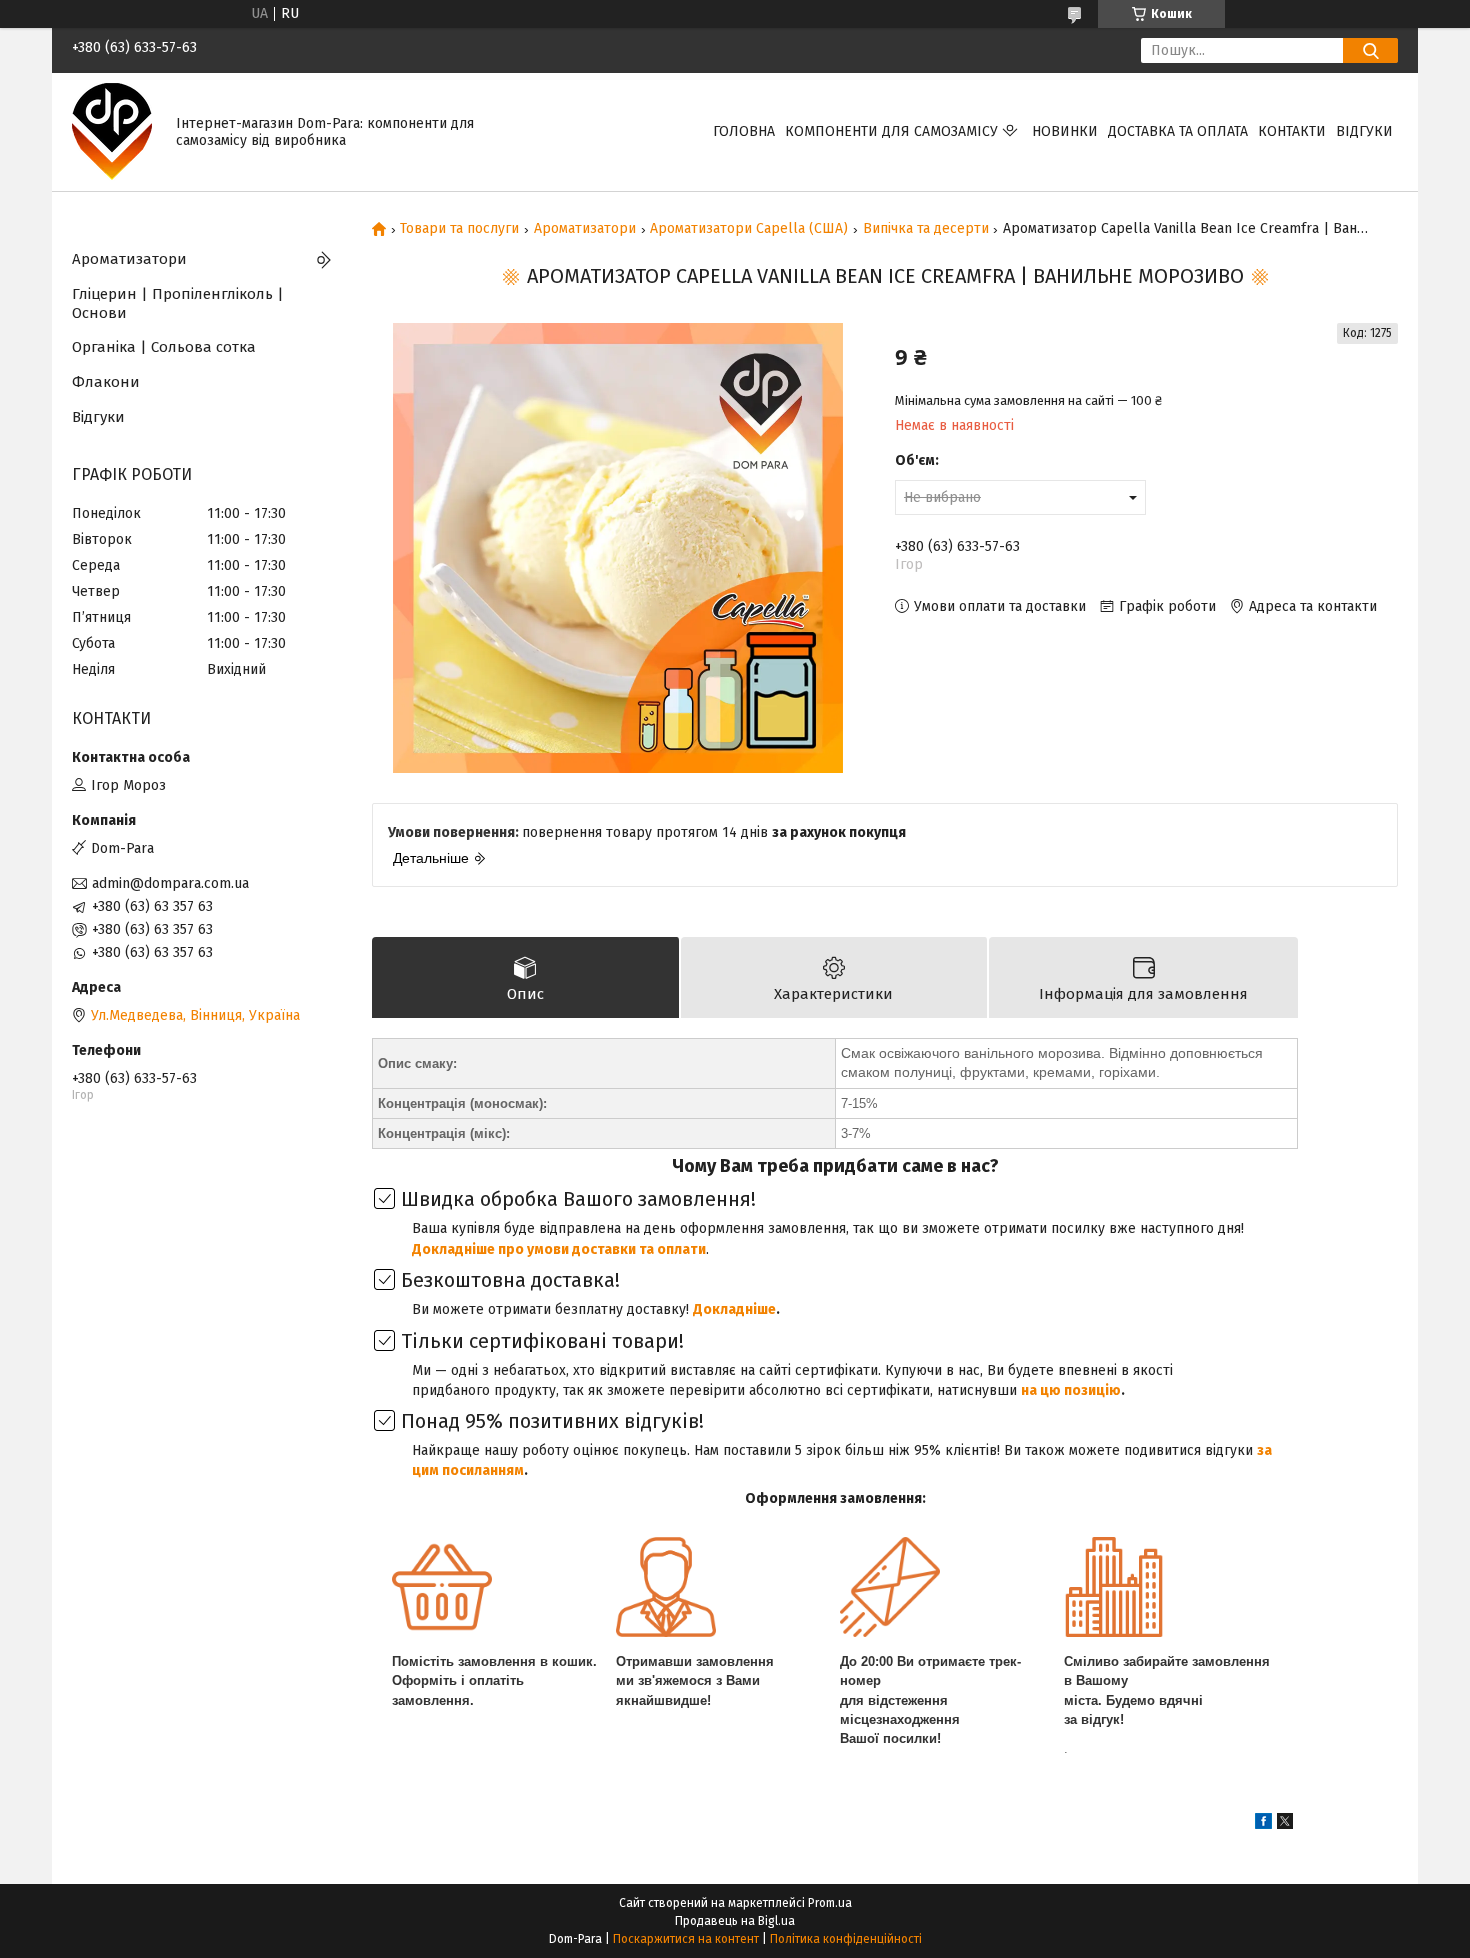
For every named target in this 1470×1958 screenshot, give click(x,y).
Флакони (106, 382)
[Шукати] (1370, 50)
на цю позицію (1071, 1390)
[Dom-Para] (112, 131)
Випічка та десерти (926, 229)
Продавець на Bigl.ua (735, 1921)
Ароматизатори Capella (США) (749, 229)
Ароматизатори (585, 229)
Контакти (1292, 131)
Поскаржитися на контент (686, 1939)
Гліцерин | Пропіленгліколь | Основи (178, 303)
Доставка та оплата (1178, 131)
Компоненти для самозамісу (891, 131)
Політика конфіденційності (846, 1939)
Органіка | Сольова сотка (164, 347)
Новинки (1065, 131)
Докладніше (734, 1309)
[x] (1285, 1824)
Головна (744, 131)
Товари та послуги (459, 229)
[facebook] (1263, 1824)
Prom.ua (830, 1903)
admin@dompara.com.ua (170, 883)
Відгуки (1364, 131)
